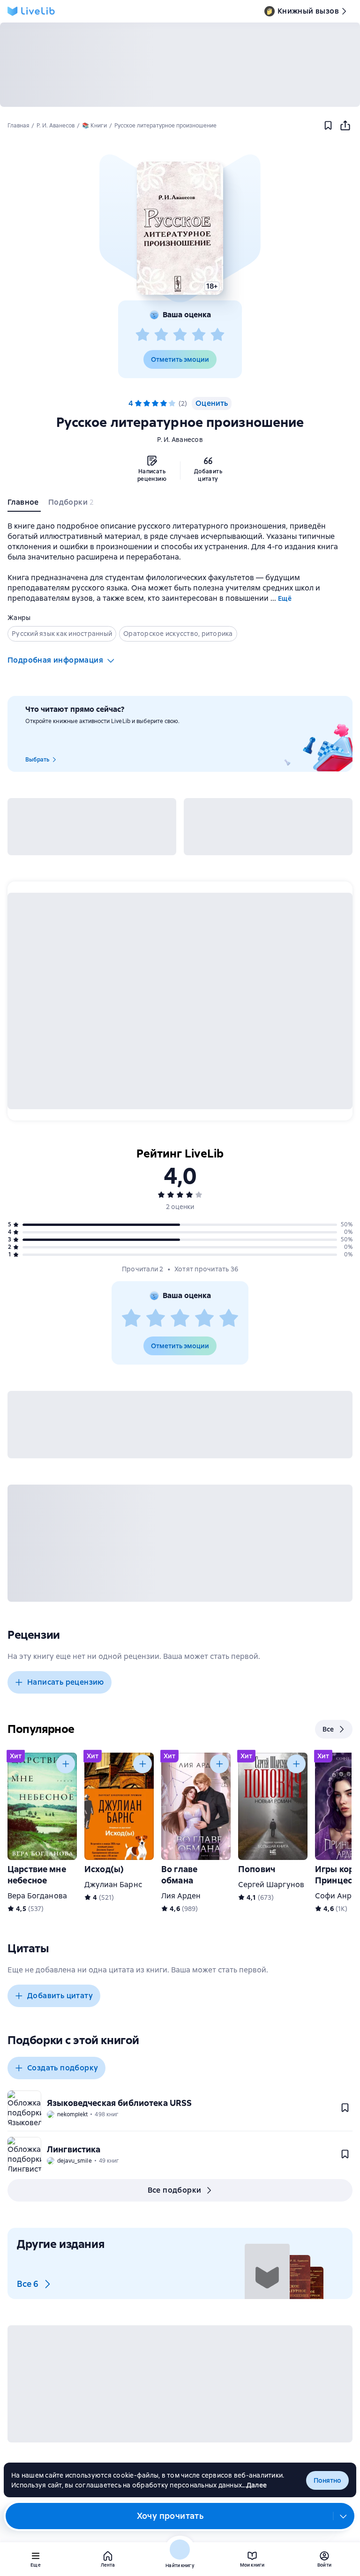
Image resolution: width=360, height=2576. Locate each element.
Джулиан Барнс (113, 1885)
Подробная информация (55, 660)
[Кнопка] (66, 1764)
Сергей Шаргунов (271, 1885)
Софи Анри (336, 1896)
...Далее (254, 2485)
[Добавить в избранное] (328, 126)
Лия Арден (181, 1896)
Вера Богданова (37, 1896)
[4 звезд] (199, 335)
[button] (180, 228)
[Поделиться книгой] (345, 126)
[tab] (24, 504)
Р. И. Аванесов (180, 440)
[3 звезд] (180, 335)
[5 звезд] (217, 335)
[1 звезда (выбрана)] (138, 403)
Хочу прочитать (170, 2516)
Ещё (285, 598)
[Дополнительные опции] (344, 2516)
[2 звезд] (161, 335)
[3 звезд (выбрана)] (155, 403)
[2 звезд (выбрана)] (147, 403)
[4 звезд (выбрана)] (164, 403)
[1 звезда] (142, 335)
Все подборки (175, 2190)
